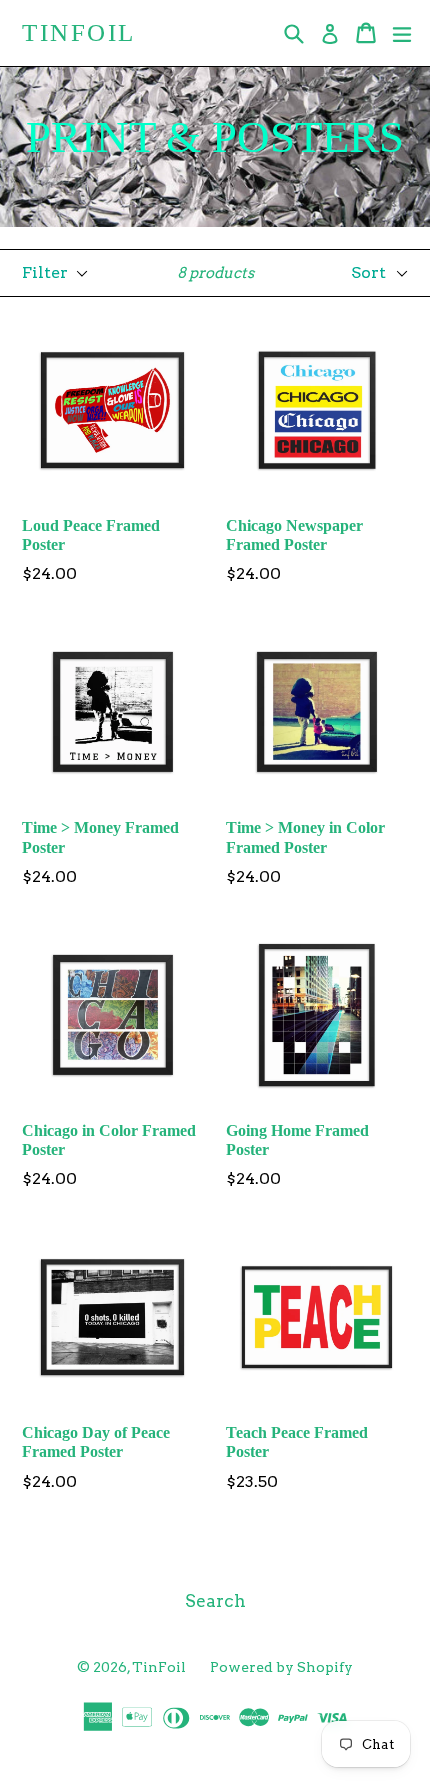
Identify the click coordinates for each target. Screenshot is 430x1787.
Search (215, 1601)
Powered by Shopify (281, 1667)
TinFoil (79, 32)
